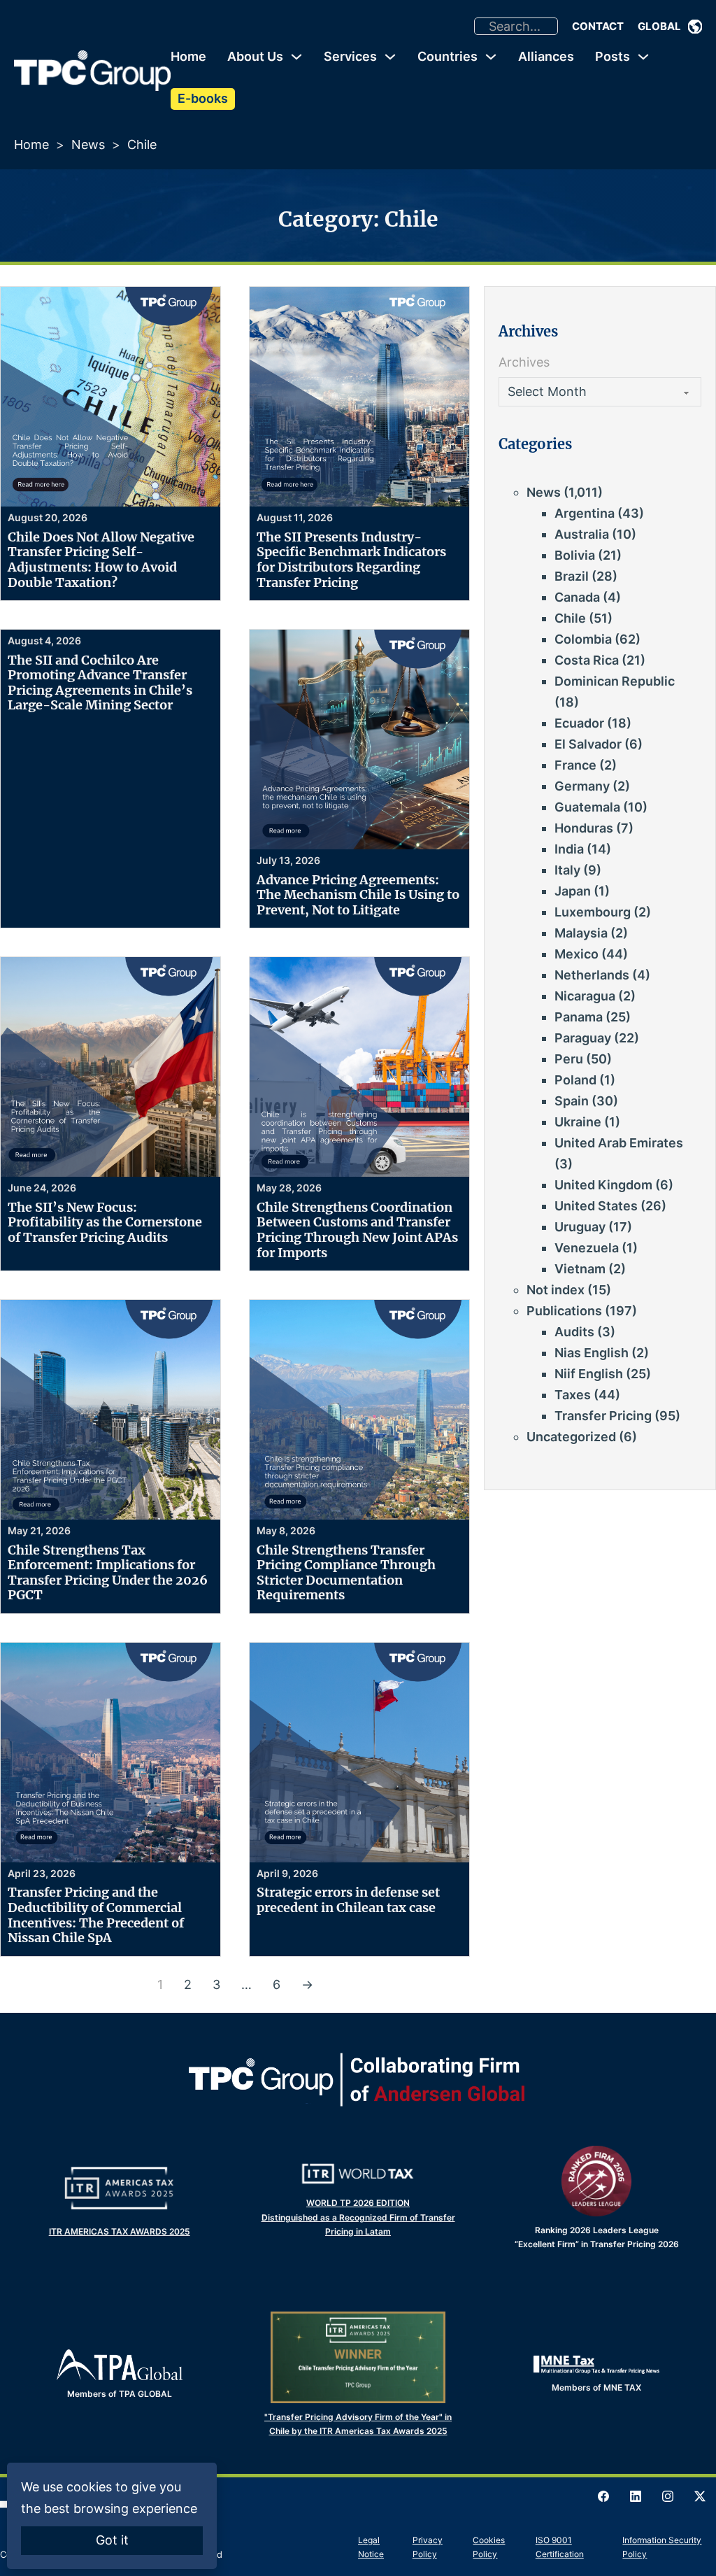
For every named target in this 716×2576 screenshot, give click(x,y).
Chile (570, 618)
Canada (577, 597)
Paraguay (583, 1038)
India (569, 849)
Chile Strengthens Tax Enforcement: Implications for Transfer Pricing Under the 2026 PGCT (108, 1573)
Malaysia (581, 933)
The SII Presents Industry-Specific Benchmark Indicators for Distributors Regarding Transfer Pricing (351, 560)
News (88, 144)
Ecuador (579, 723)
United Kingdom (603, 1185)
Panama (579, 1017)
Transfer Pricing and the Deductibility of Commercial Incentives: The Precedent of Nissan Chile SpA (96, 1915)
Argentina (585, 513)
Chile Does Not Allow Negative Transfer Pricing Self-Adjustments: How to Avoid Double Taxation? (101, 560)
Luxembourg (593, 912)
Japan (573, 891)
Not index (556, 1290)
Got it (112, 2540)
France (575, 765)
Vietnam (580, 1269)
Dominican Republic (615, 681)
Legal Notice (371, 2547)
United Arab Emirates (619, 1143)
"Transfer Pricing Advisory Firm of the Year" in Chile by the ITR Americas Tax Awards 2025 (358, 2424)
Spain (572, 1101)
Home (188, 56)
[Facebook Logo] (603, 2496)
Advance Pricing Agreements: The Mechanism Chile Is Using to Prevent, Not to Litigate (358, 895)
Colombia (583, 639)
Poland (575, 1080)
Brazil (572, 576)
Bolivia (575, 555)
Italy (567, 870)
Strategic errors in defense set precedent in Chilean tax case (348, 1900)
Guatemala (587, 807)
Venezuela (587, 1248)
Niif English (589, 1374)
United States (596, 1206)
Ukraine (578, 1122)
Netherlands (592, 975)
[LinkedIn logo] (636, 2496)
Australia (582, 534)
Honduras (584, 828)
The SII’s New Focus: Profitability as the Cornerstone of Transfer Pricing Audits (105, 1222)
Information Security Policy (662, 2547)
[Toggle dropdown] (695, 27)
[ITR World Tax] (358, 2174)
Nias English (592, 1353)
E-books (203, 98)
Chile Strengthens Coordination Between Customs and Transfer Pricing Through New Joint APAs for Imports (357, 1230)
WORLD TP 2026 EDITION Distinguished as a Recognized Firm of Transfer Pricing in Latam (358, 2217)
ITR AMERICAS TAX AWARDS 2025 (120, 2231)
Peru (569, 1059)
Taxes (573, 1395)
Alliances (546, 56)
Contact (598, 26)
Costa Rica (587, 660)
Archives (524, 362)
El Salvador (588, 744)
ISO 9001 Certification (560, 2547)
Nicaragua (585, 996)
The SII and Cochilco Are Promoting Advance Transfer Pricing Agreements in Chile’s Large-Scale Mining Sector (100, 683)
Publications (564, 1311)
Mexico (577, 954)
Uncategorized (571, 1437)
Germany (582, 786)
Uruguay (580, 1227)
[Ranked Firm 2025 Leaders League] (596, 2181)
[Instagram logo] (668, 2496)
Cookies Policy (489, 2547)
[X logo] (700, 2496)
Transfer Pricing (603, 1416)
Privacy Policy (428, 2547)
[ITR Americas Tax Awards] (120, 2188)
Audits (574, 1332)
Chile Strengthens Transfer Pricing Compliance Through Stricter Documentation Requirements (346, 1573)
